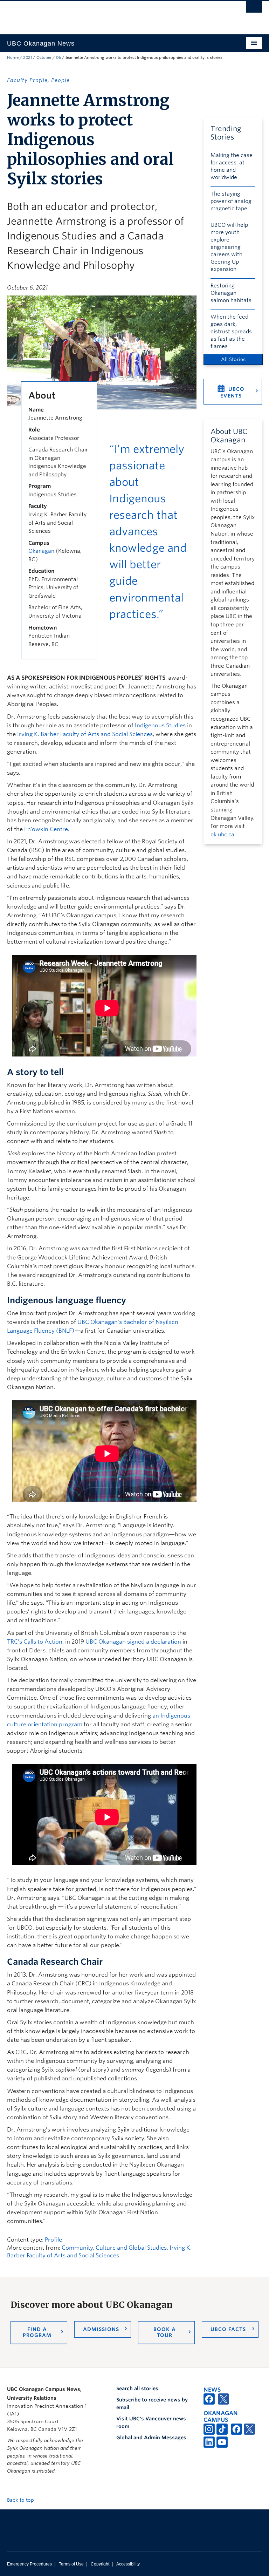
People (60, 80)
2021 (27, 57)
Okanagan (41, 551)
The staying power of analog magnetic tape (231, 201)
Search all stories (137, 2388)
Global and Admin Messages (151, 2438)
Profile (53, 2240)
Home (13, 57)
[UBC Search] (254, 9)
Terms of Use (71, 2564)
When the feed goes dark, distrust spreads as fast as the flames (231, 332)
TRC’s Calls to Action (35, 1642)
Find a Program (37, 2332)
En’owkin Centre (46, 829)
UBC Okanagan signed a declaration (133, 1642)
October (44, 57)
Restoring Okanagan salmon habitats (231, 293)
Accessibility (128, 2564)
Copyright (100, 2564)
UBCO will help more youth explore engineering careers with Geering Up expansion (229, 247)
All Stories (233, 359)
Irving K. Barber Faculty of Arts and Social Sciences (85, 734)
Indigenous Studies (160, 725)
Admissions (101, 2329)
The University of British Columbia (115, 14)
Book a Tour (165, 2332)
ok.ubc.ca (222, 835)
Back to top (21, 2500)
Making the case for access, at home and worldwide (232, 166)
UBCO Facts (228, 2329)
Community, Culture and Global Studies (114, 2248)
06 (58, 57)
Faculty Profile (27, 80)
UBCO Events (232, 392)
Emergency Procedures (29, 2564)
